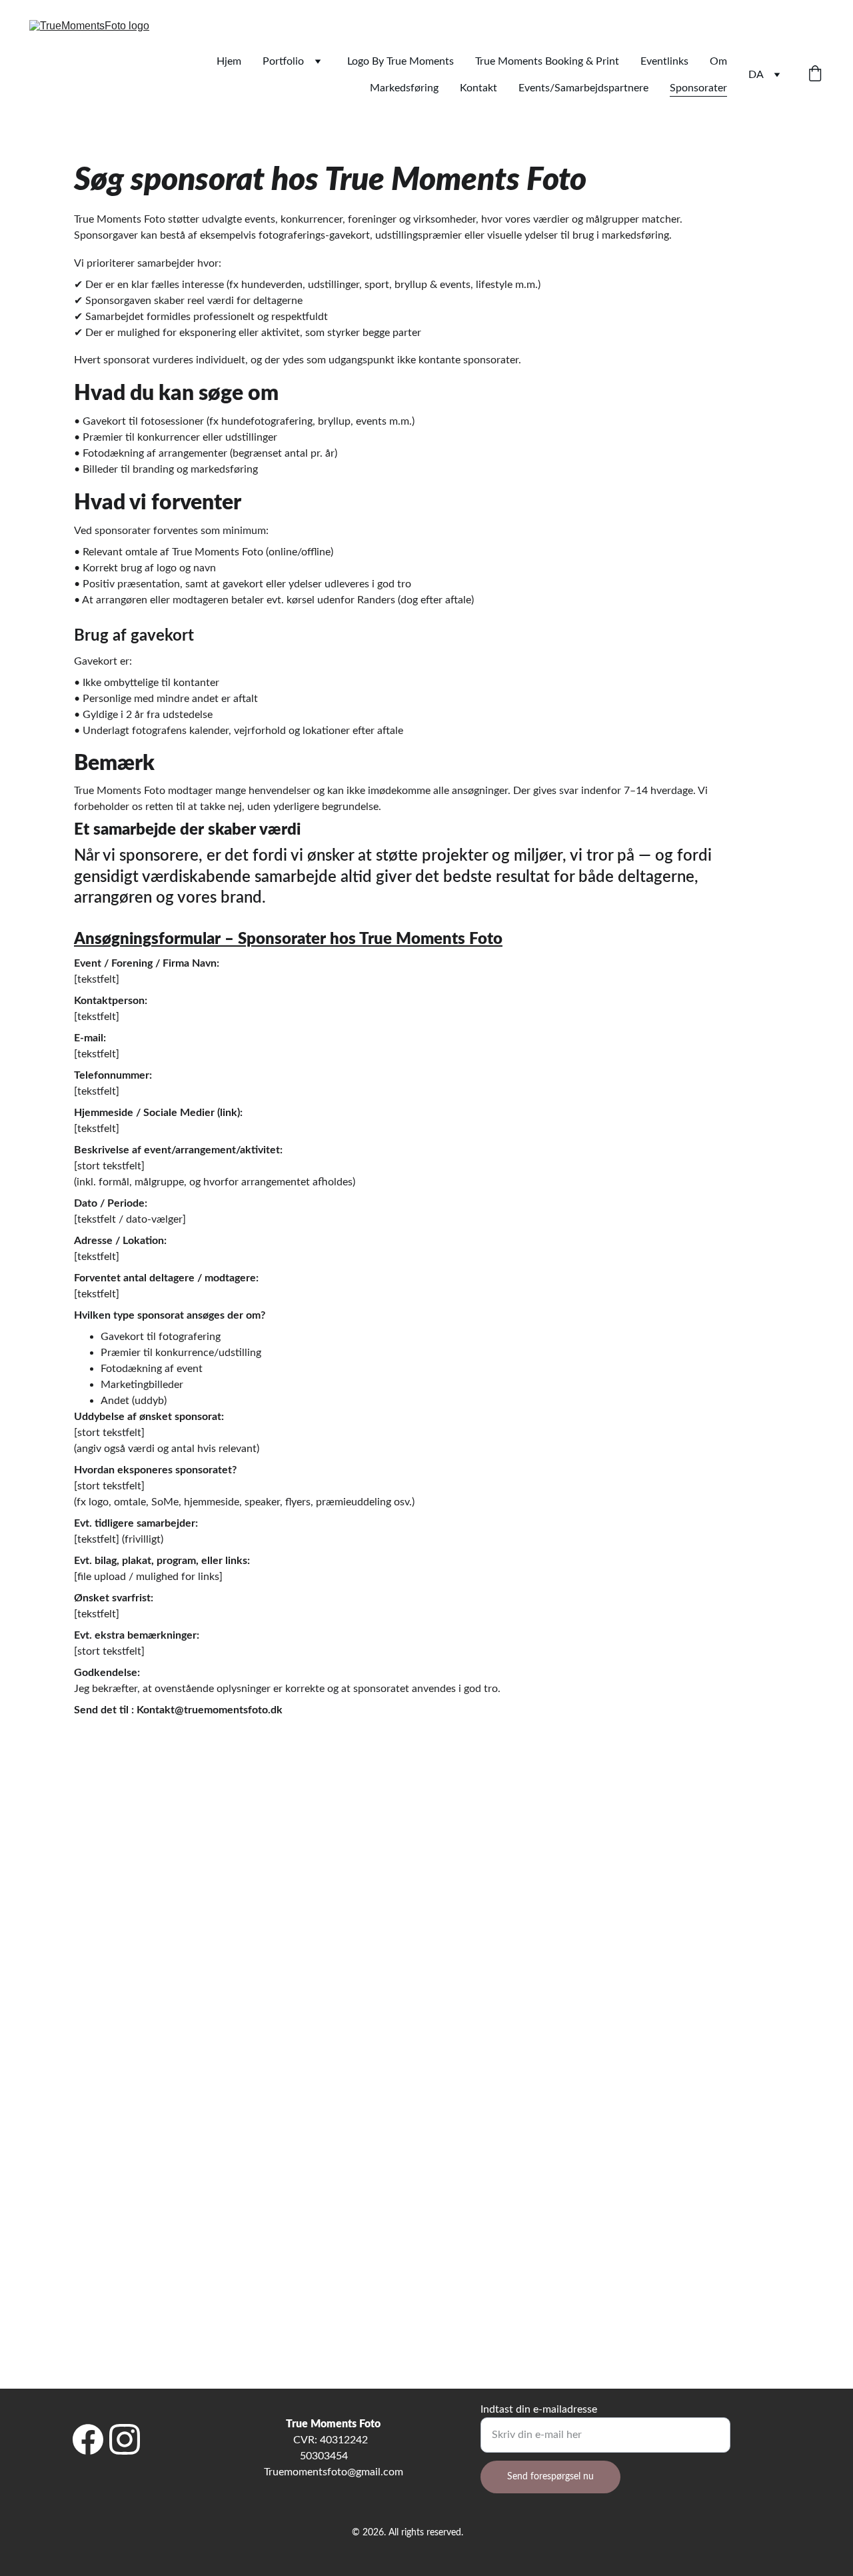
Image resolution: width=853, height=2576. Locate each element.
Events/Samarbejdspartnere (583, 88)
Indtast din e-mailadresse (539, 2409)
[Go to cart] (815, 75)
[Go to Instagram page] (125, 2439)
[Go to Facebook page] (88, 2439)
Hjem (229, 61)
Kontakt (478, 88)
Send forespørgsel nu (550, 2477)
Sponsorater (698, 88)
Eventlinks (664, 61)
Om (718, 61)
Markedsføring (404, 88)
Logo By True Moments (401, 61)
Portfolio (283, 61)
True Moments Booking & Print (547, 61)
